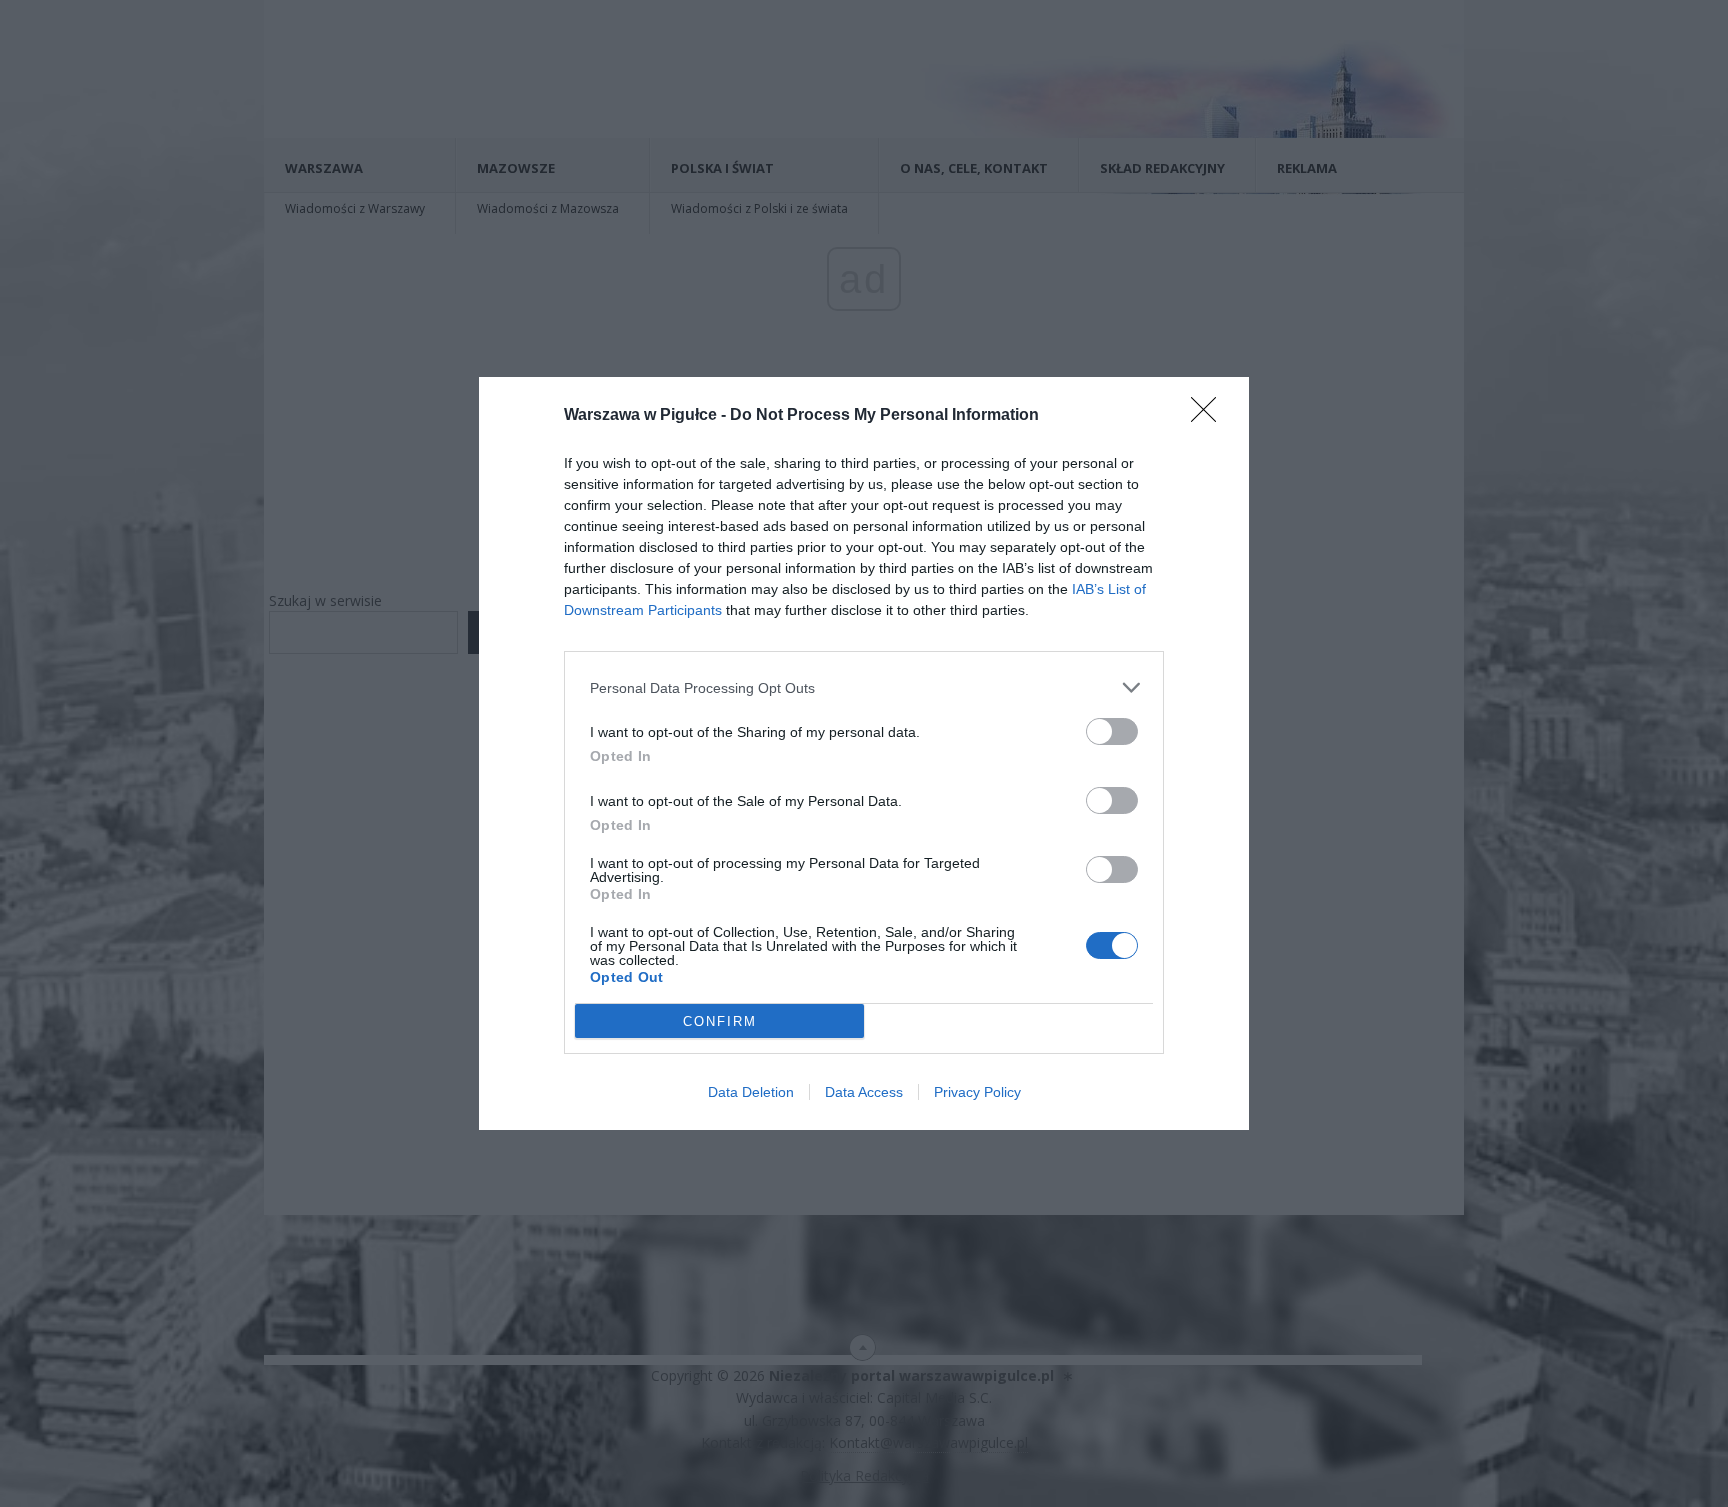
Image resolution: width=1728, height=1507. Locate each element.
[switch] (1112, 731)
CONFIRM (720, 1021)
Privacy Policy (977, 1092)
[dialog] (864, 753)
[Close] (1210, 416)
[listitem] (864, 687)
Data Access (864, 1092)
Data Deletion (751, 1092)
